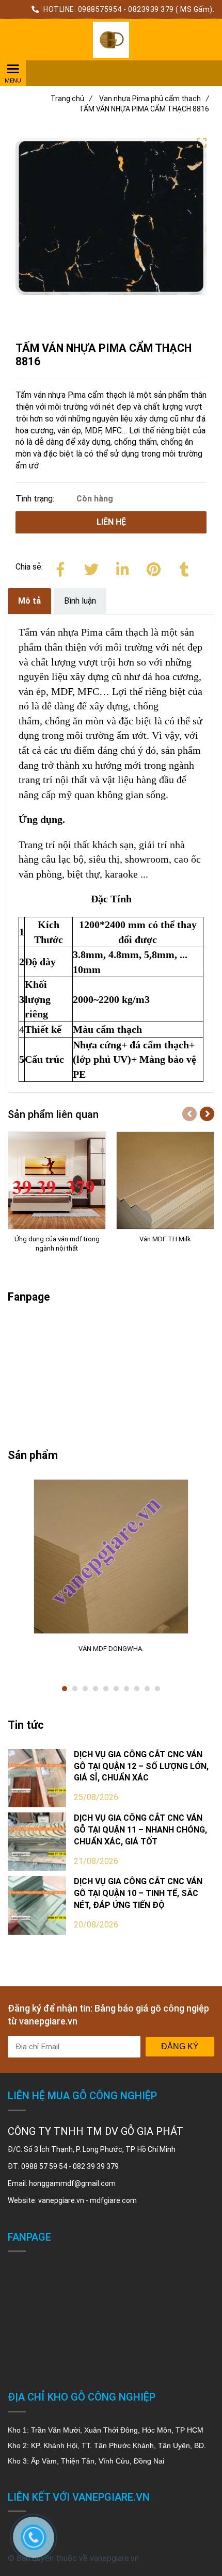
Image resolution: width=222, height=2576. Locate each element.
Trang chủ (72, 99)
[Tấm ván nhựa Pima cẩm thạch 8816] (111, 40)
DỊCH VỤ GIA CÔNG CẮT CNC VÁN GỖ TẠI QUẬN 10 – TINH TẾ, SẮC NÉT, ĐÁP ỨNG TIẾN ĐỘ (138, 1893)
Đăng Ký (180, 2046)
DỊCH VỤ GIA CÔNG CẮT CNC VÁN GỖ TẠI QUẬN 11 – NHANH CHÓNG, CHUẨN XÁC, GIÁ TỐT (140, 1830)
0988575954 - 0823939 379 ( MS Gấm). (146, 9)
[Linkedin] (122, 568)
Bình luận (80, 601)
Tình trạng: (36, 499)
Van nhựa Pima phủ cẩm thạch (154, 99)
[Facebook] (60, 568)
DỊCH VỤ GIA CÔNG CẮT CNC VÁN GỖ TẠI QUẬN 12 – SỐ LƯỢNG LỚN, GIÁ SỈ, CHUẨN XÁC (141, 1766)
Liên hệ (111, 522)
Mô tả (29, 601)
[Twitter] (91, 568)
